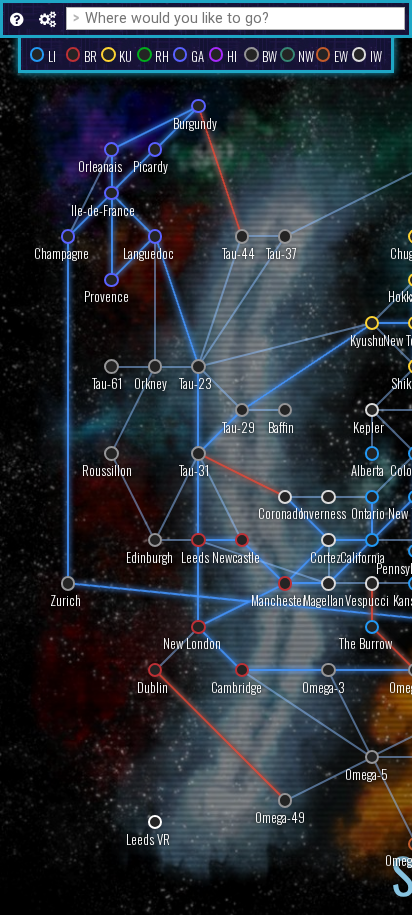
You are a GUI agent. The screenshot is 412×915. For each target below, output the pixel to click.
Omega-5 (366, 774)
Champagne (61, 253)
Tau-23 (195, 384)
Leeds (195, 557)
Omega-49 (280, 817)
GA (197, 56)
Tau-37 (281, 253)
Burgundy (195, 123)
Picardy (150, 167)
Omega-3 (323, 687)
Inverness (323, 514)
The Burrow (365, 644)
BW (269, 56)
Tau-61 (107, 384)
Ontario (368, 514)
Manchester (278, 601)
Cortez (325, 557)
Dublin (152, 687)
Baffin (281, 427)
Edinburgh (149, 557)
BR (90, 56)
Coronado (281, 514)
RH (162, 56)
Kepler (368, 427)
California (362, 557)
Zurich (65, 601)
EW (341, 56)
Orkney (150, 384)
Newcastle (236, 557)
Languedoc (148, 253)
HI (232, 56)
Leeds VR (148, 839)
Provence (106, 297)
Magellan (323, 601)
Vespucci (367, 601)
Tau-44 (238, 253)
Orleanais (100, 167)
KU (125, 56)
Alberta (367, 470)
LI (52, 56)
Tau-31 (194, 470)
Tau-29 (238, 427)
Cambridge (236, 687)
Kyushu (367, 340)
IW (376, 56)
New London (192, 644)
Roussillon (107, 470)
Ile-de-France (103, 210)
